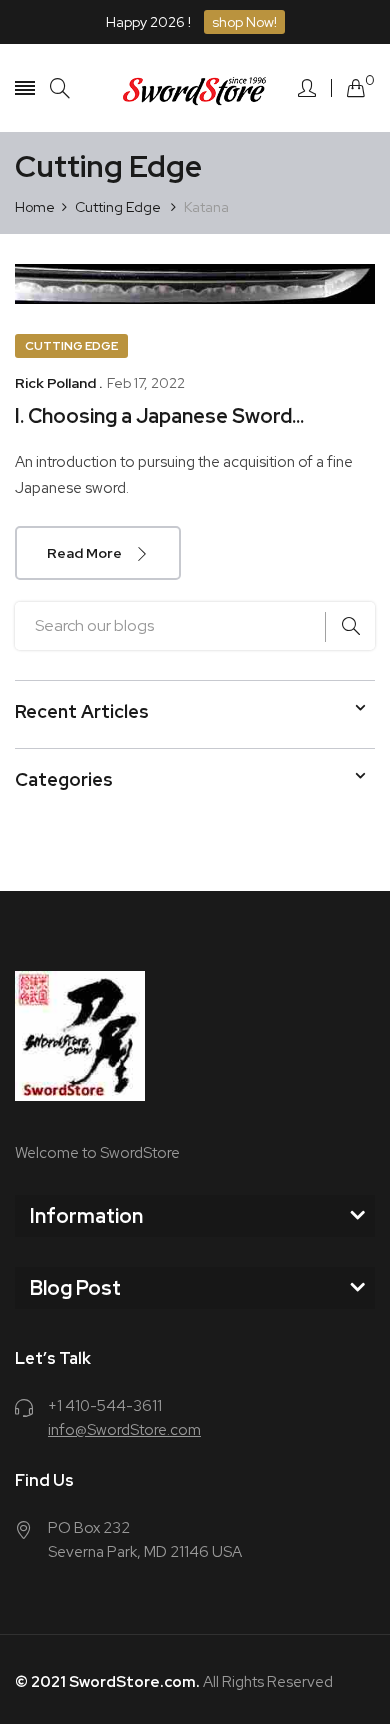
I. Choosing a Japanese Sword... (159, 416)
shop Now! (244, 22)
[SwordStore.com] (195, 87)
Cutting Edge (71, 346)
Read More (86, 553)
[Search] (60, 88)
